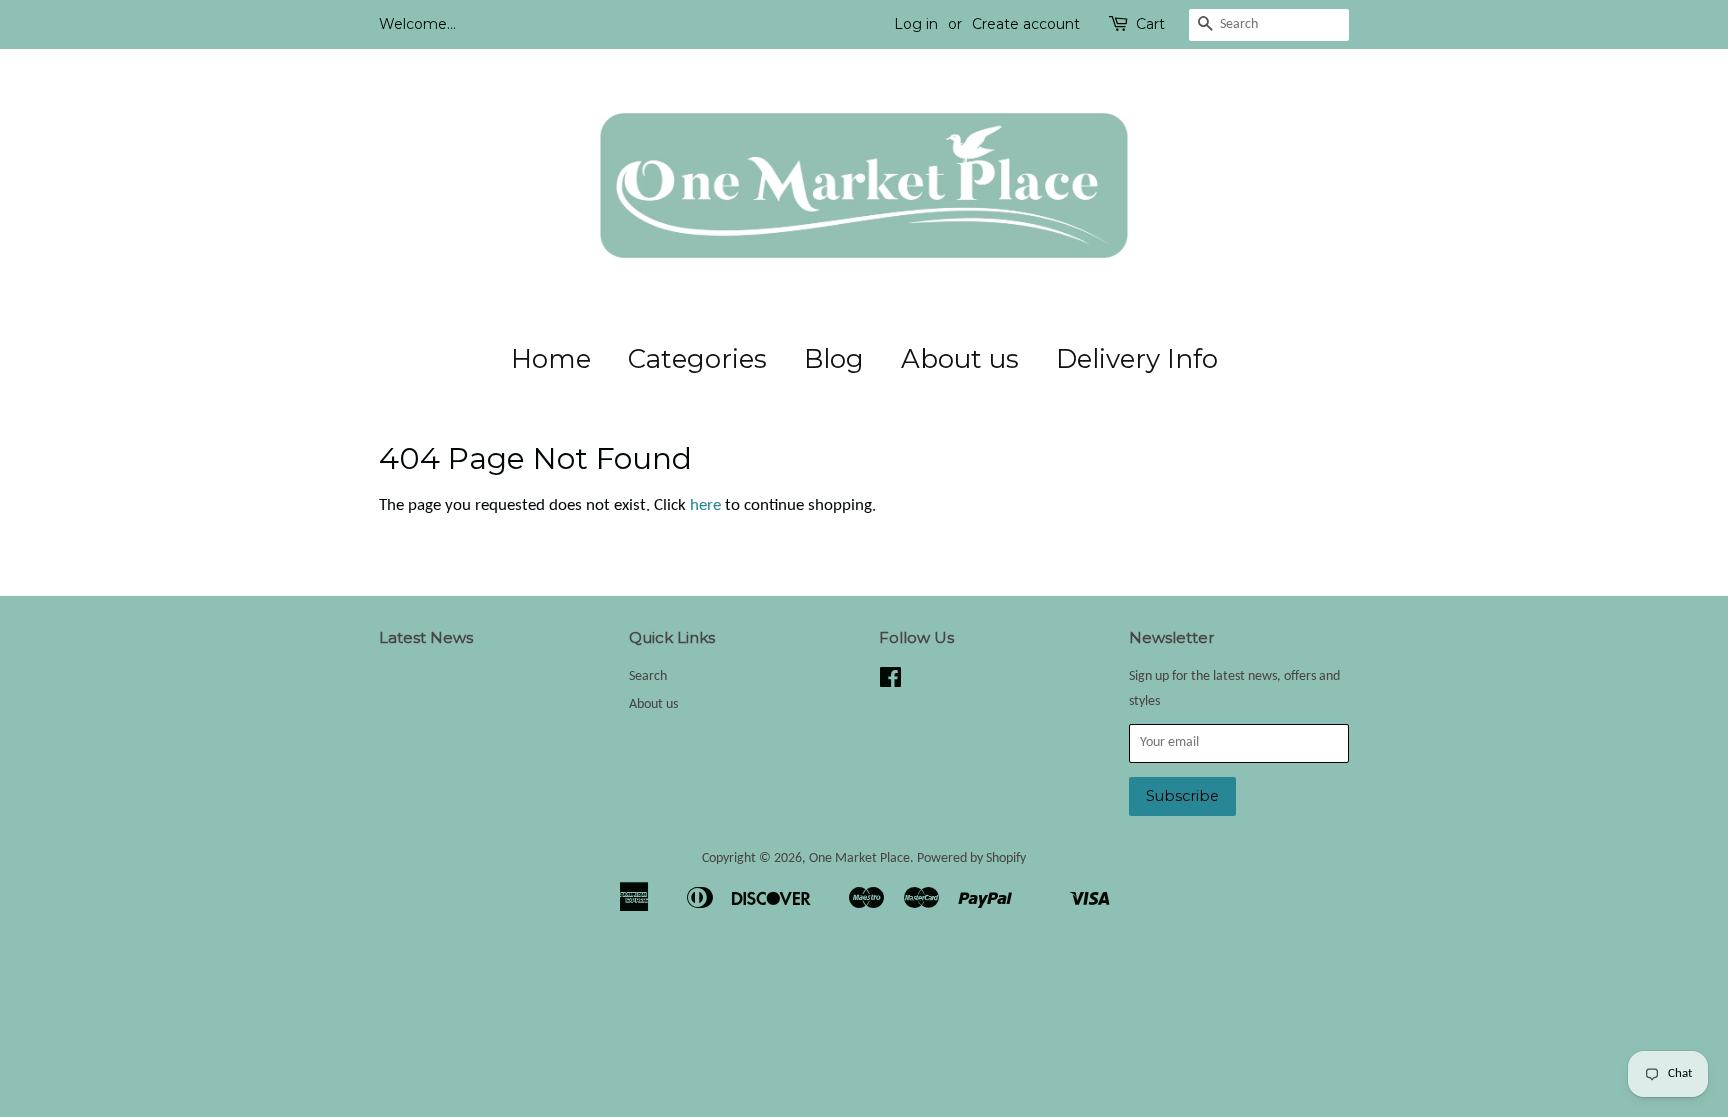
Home (551, 359)
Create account (1026, 24)
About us (960, 359)
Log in (916, 24)
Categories (697, 359)
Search (648, 676)
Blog (834, 359)
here (705, 505)
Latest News (426, 637)
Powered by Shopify (971, 858)
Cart (1150, 24)
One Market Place (859, 858)
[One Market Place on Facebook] (890, 682)
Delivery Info (1137, 359)
